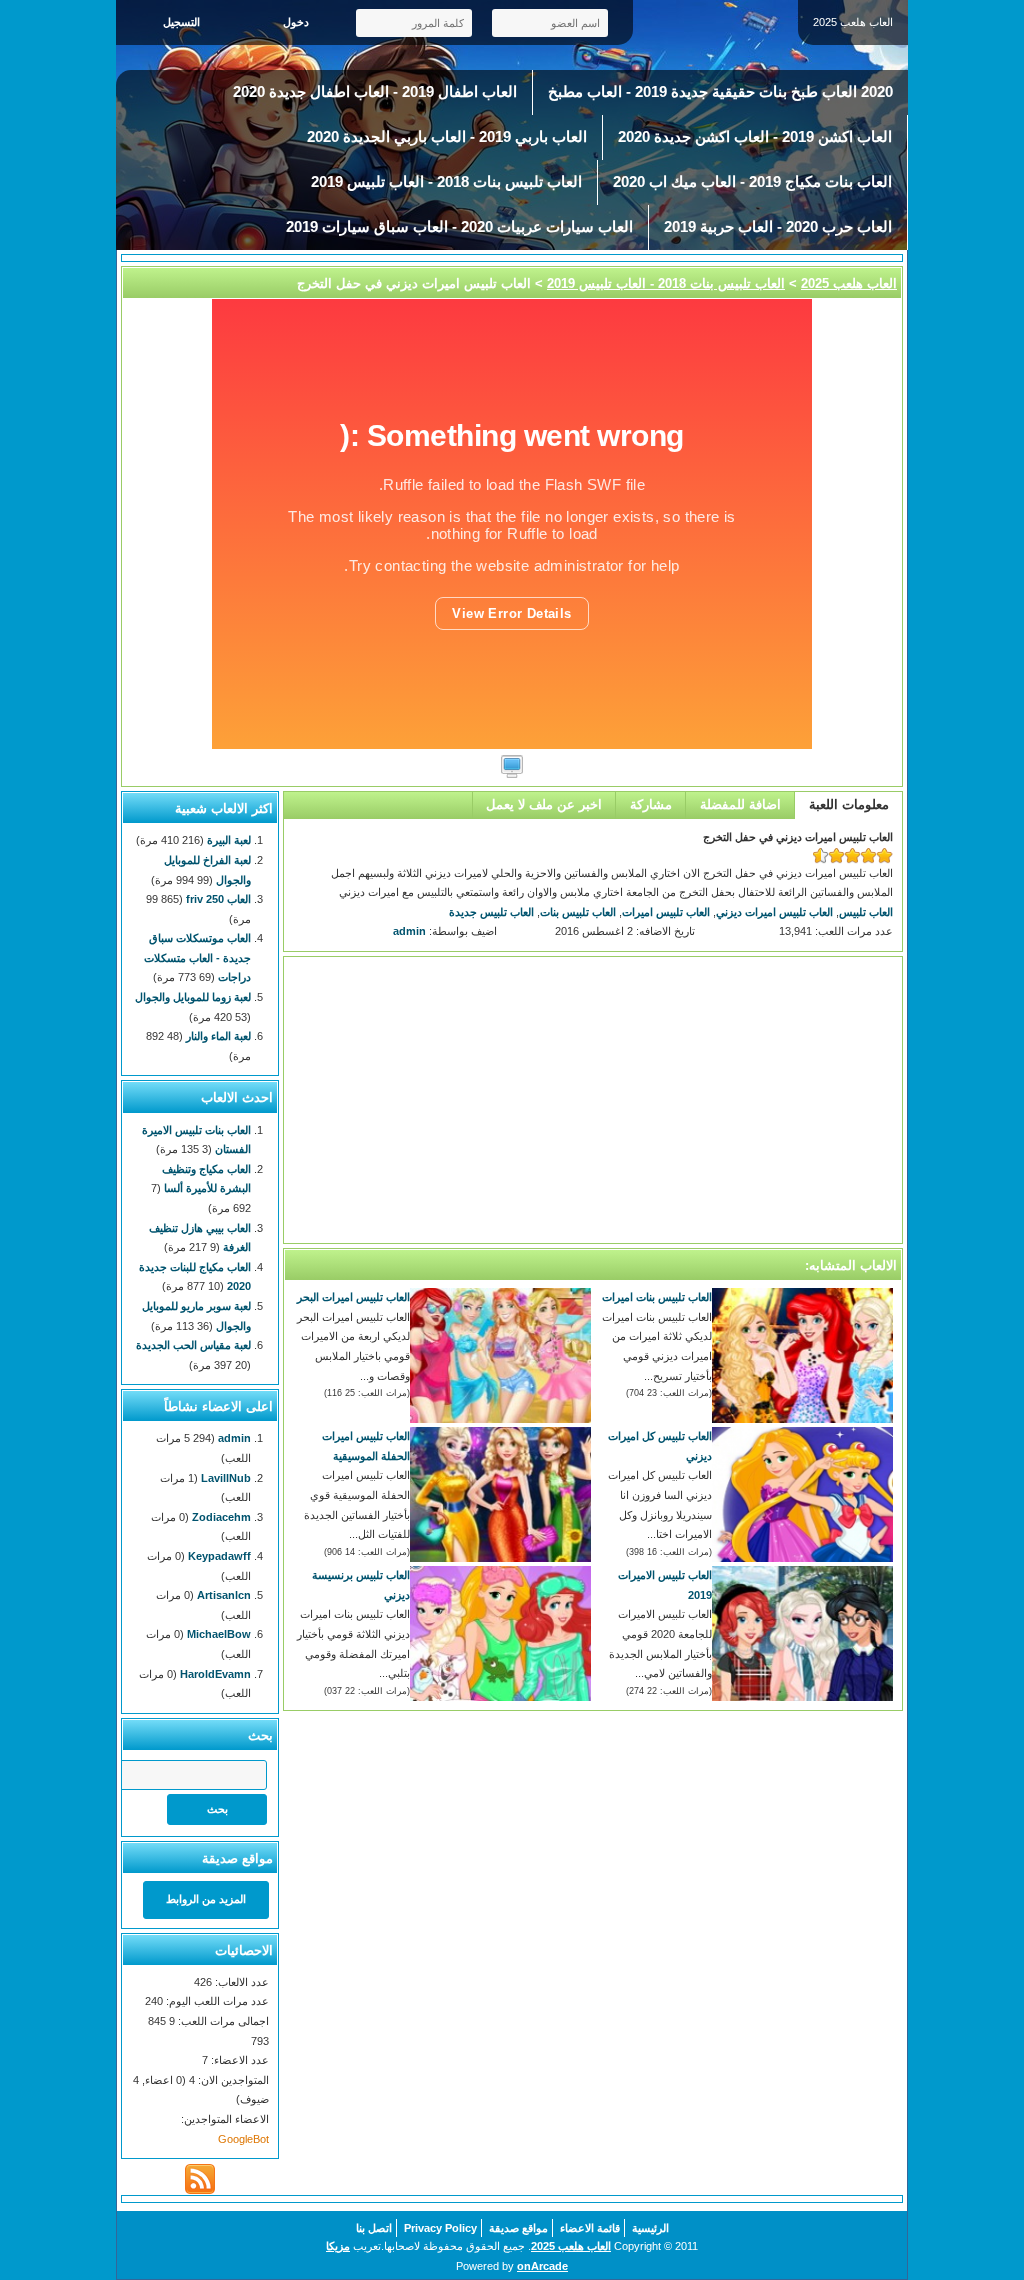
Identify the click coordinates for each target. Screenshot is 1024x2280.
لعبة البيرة (229, 840)
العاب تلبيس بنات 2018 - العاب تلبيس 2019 (446, 182)
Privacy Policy (440, 2228)
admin (409, 931)
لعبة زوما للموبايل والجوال (193, 997)
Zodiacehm (221, 1517)
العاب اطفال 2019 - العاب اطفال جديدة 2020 (375, 92)
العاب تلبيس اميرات (666, 912)
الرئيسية (650, 2228)
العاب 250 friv (218, 899)
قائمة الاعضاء (590, 2228)
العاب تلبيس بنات (578, 912)
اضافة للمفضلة (740, 804)
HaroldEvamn (215, 1674)
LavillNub (226, 1478)
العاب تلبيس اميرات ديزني (774, 912)
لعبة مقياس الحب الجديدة (193, 1345)
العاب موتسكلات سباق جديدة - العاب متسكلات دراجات (197, 957)
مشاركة (651, 804)
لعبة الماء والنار (218, 1036)
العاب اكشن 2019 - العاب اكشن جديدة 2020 (755, 137)
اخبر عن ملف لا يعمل (544, 804)
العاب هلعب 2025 (849, 283)
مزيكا (338, 2246)
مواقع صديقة (518, 2228)
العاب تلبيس (866, 912)
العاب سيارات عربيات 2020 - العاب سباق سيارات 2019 (459, 227)
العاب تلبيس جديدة (491, 912)
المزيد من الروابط (206, 1899)
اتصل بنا (374, 2228)
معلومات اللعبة (849, 804)
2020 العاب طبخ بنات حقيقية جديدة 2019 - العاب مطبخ (720, 92)
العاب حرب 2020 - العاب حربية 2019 (778, 227)
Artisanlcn (224, 1595)
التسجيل (181, 22)
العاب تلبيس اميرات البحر (353, 1297)
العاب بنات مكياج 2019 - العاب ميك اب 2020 (752, 182)
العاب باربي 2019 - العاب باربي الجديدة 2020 (447, 137)
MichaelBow (219, 1634)
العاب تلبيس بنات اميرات (657, 1297)
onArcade (542, 2266)
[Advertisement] (593, 1100)
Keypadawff (219, 1556)
